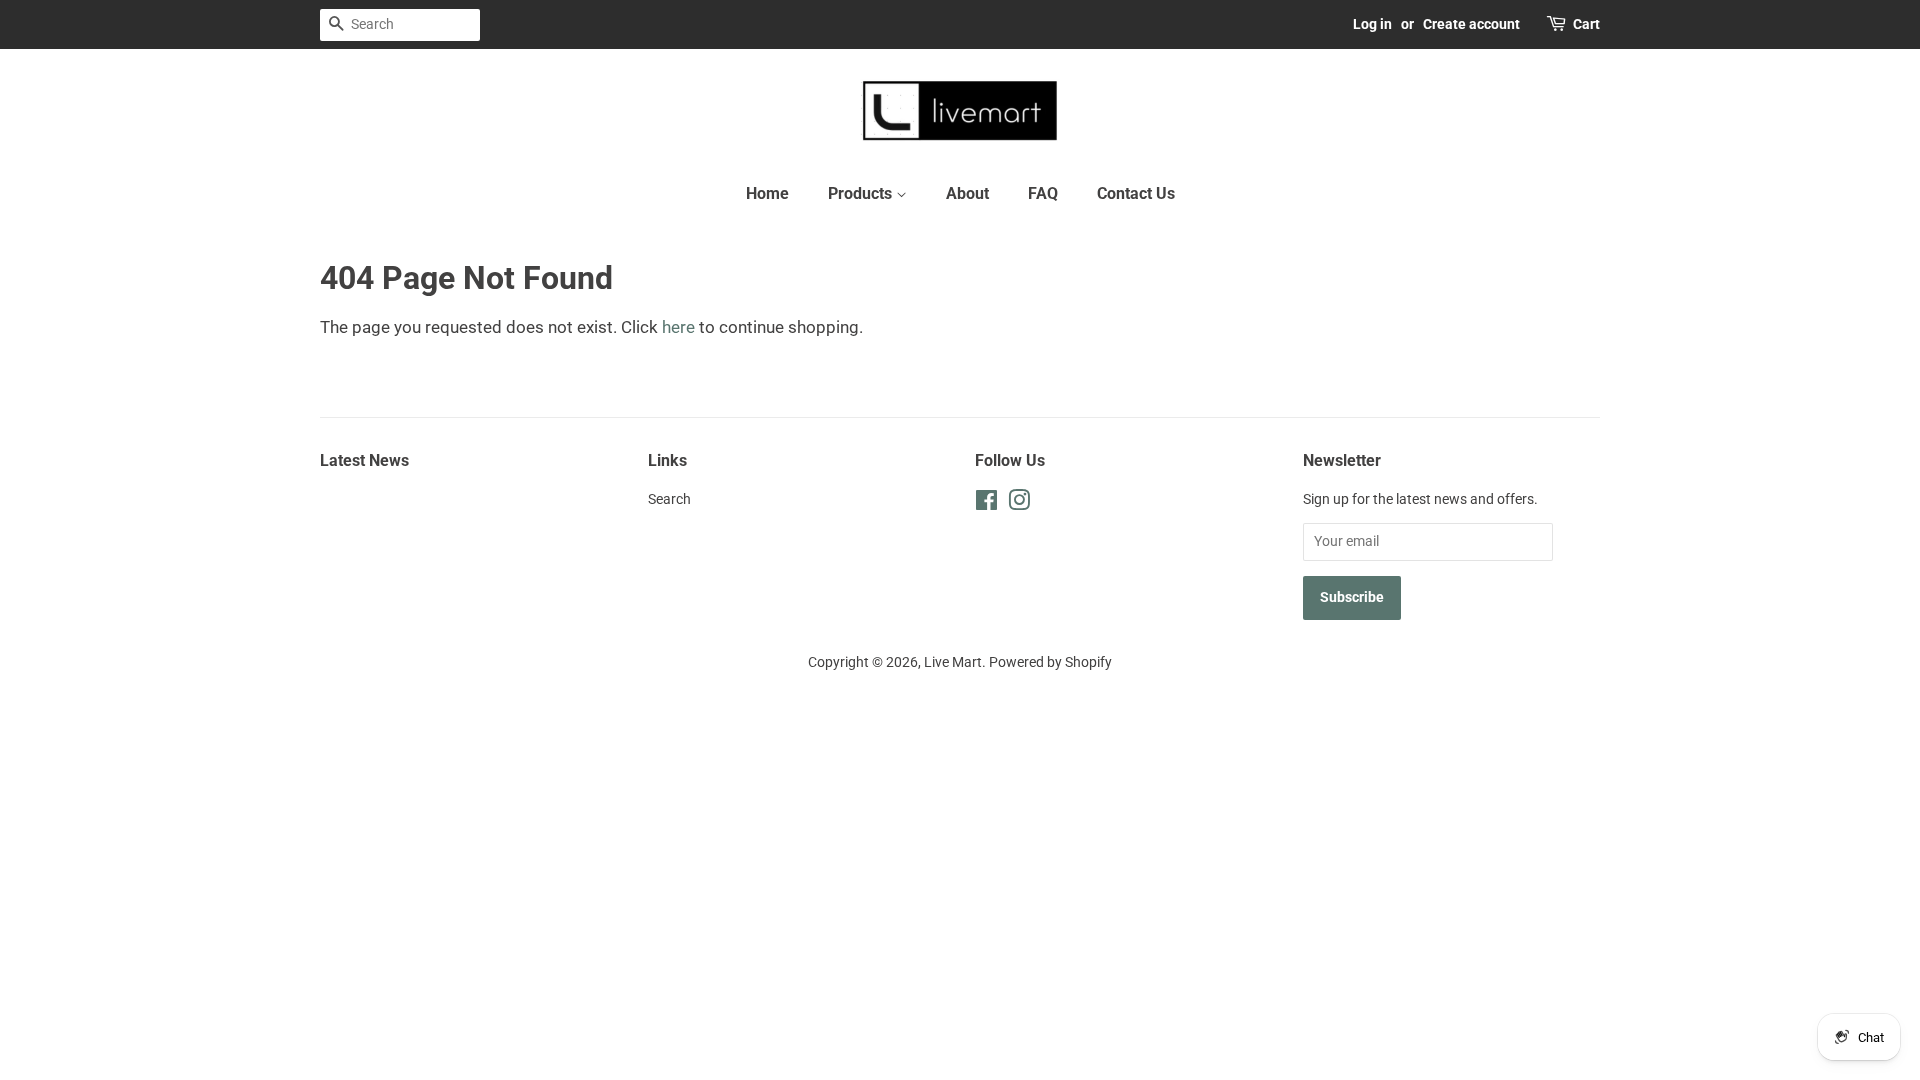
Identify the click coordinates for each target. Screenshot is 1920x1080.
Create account (1471, 24)
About (967, 193)
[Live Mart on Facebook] (986, 504)
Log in (1372, 24)
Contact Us (1136, 193)
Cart (1586, 24)
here (678, 327)
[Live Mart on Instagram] (1019, 504)
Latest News (364, 460)
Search (669, 499)
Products (862, 193)
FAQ (1043, 193)
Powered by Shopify (1050, 662)
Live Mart (953, 662)
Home (767, 193)
